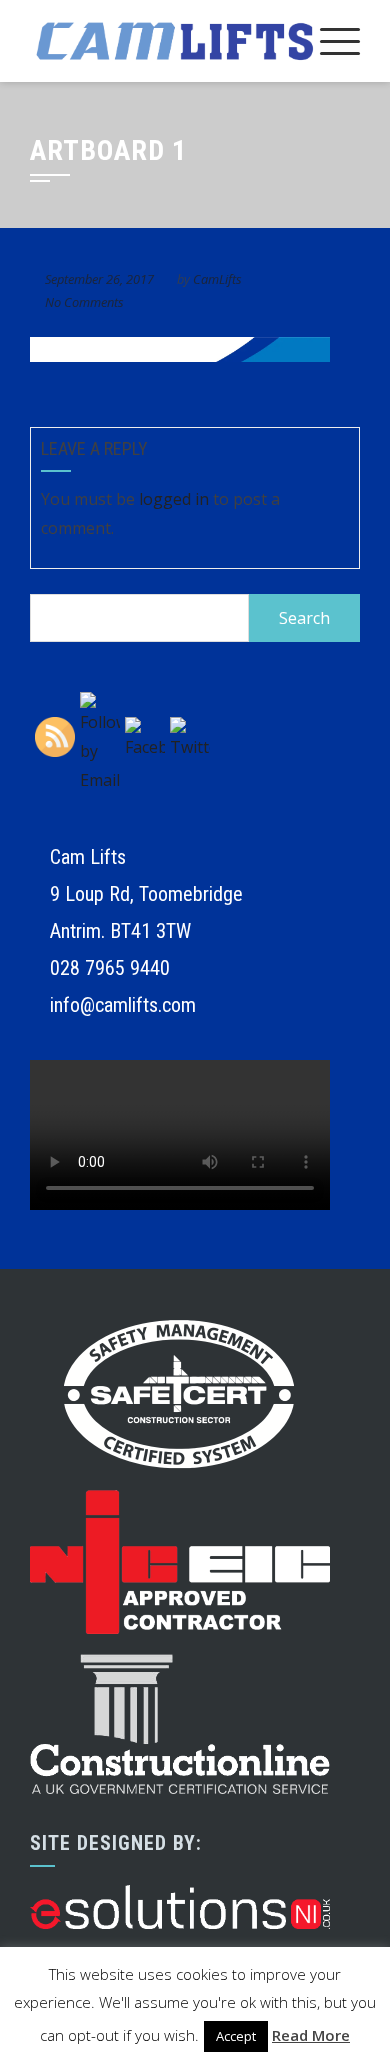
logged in (174, 499)
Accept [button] (236, 2036)
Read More (311, 2035)
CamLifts (217, 279)
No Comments (84, 302)
